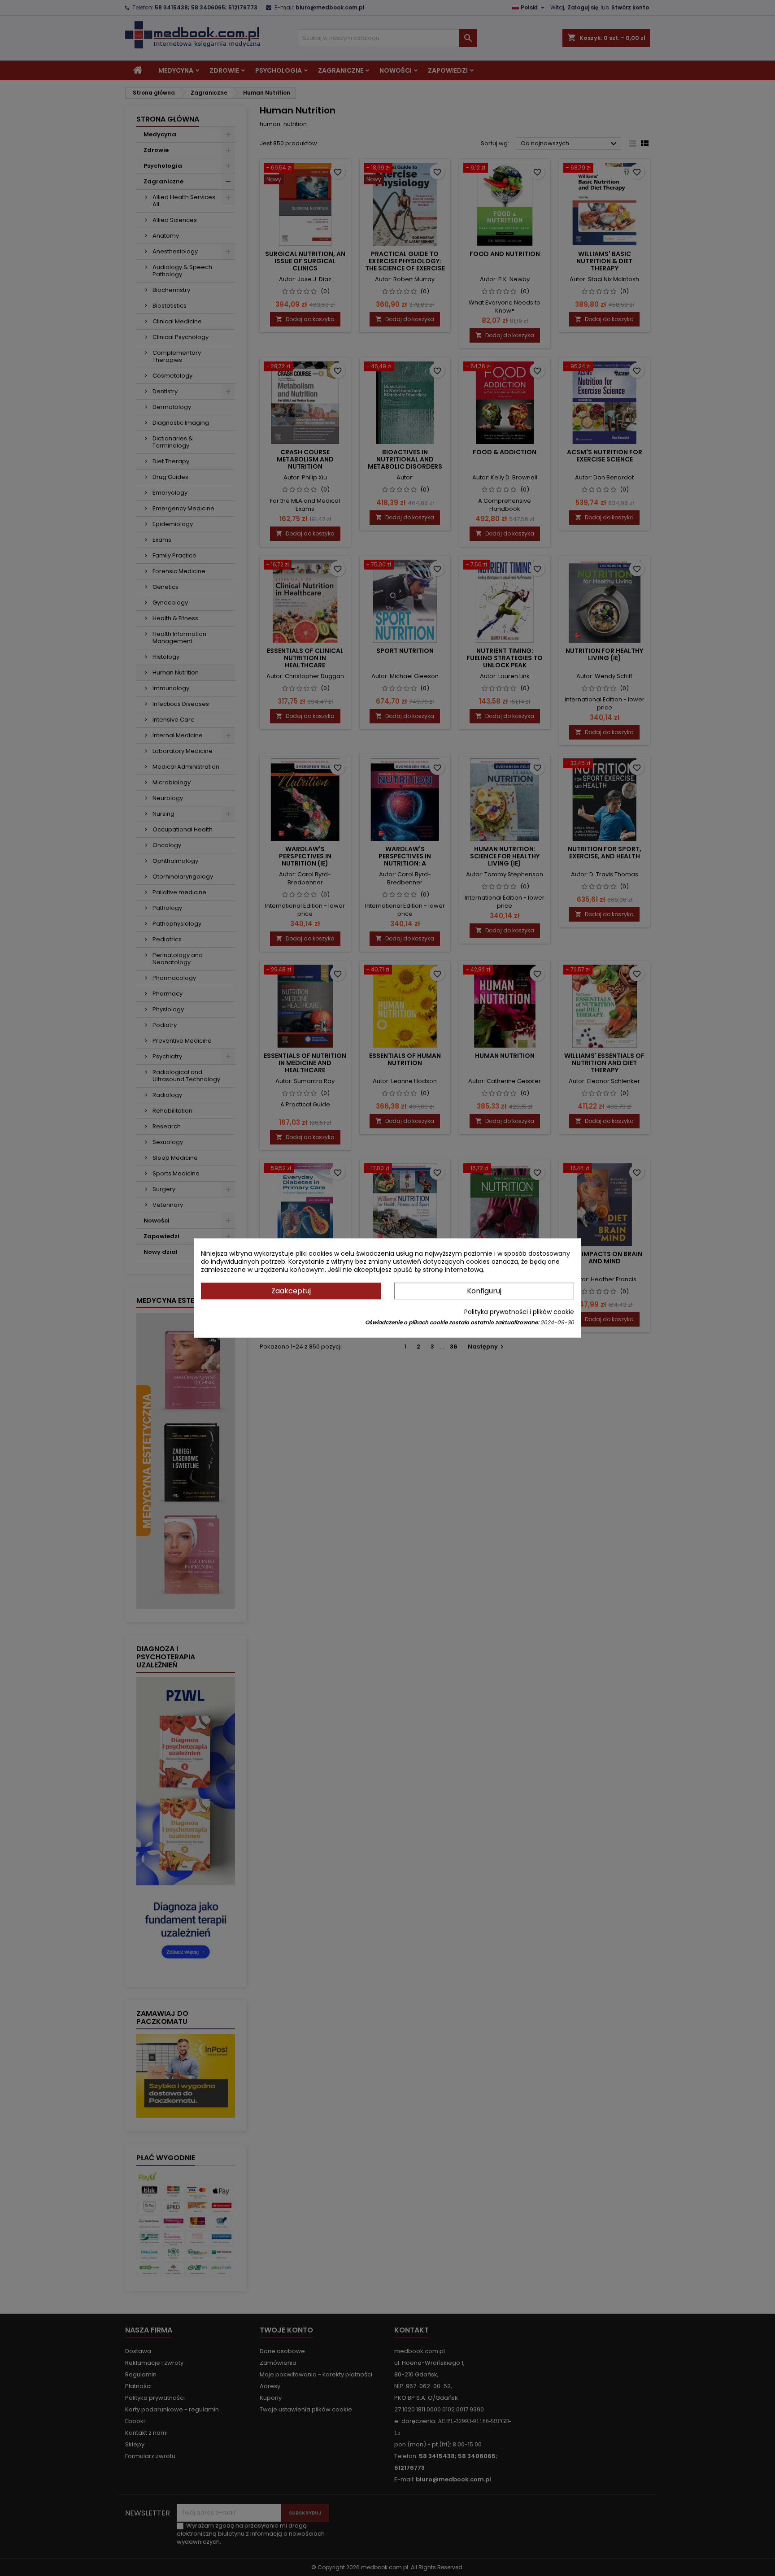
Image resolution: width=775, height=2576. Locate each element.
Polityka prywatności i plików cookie (519, 1312)
